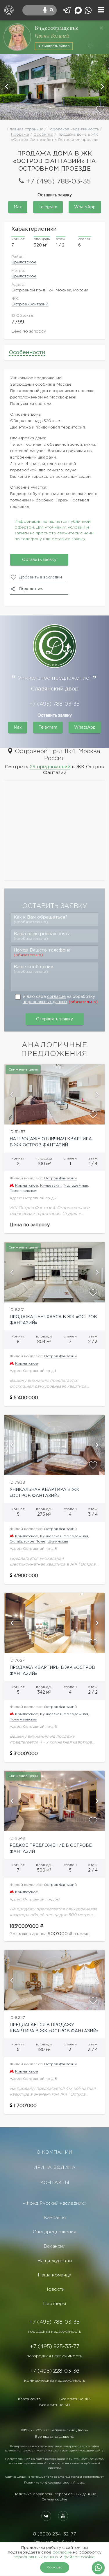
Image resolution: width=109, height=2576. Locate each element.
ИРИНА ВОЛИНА (54, 2167)
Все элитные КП (54, 2405)
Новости (54, 2289)
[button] (7, 87)
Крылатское (24, 262)
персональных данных (45, 1002)
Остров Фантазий (30, 304)
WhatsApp (85, 207)
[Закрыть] (101, 28)
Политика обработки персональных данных (55, 2494)
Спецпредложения (54, 2232)
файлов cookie (79, 2557)
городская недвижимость (55, 2332)
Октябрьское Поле (27, 1541)
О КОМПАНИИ (54, 2152)
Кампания (55, 2218)
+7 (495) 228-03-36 (54, 2371)
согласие (56, 997)
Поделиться (31, 589)
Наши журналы (55, 2261)
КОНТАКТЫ (55, 2183)
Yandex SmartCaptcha (62, 2477)
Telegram (48, 207)
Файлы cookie (55, 2499)
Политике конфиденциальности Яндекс (54, 2483)
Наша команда (54, 2275)
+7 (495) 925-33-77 (55, 2347)
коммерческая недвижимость (55, 2381)
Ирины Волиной (52, 36)
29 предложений (50, 767)
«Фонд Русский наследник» (55, 2203)
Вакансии (54, 2246)
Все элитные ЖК (75, 2399)
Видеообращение (57, 28)
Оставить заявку (39, 560)
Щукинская (58, 1541)
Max (18, 207)
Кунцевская (51, 1186)
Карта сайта (29, 2399)
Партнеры (54, 2304)
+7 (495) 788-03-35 (58, 182)
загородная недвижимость (54, 2356)
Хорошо (54, 2567)
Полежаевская (23, 1191)
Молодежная (76, 1186)
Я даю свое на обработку (60, 999)
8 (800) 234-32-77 (54, 2534)
